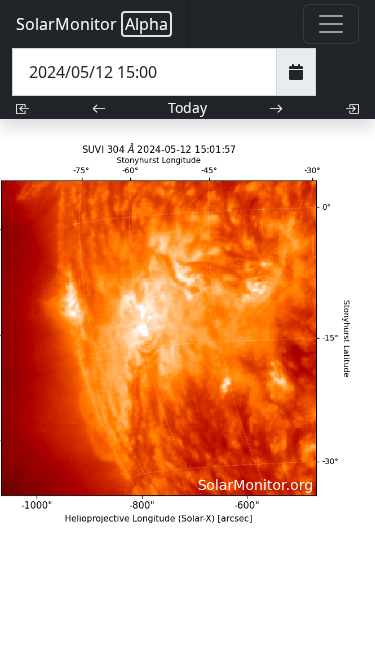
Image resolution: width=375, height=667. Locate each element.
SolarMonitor (92, 24)
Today (187, 107)
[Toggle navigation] (331, 24)
